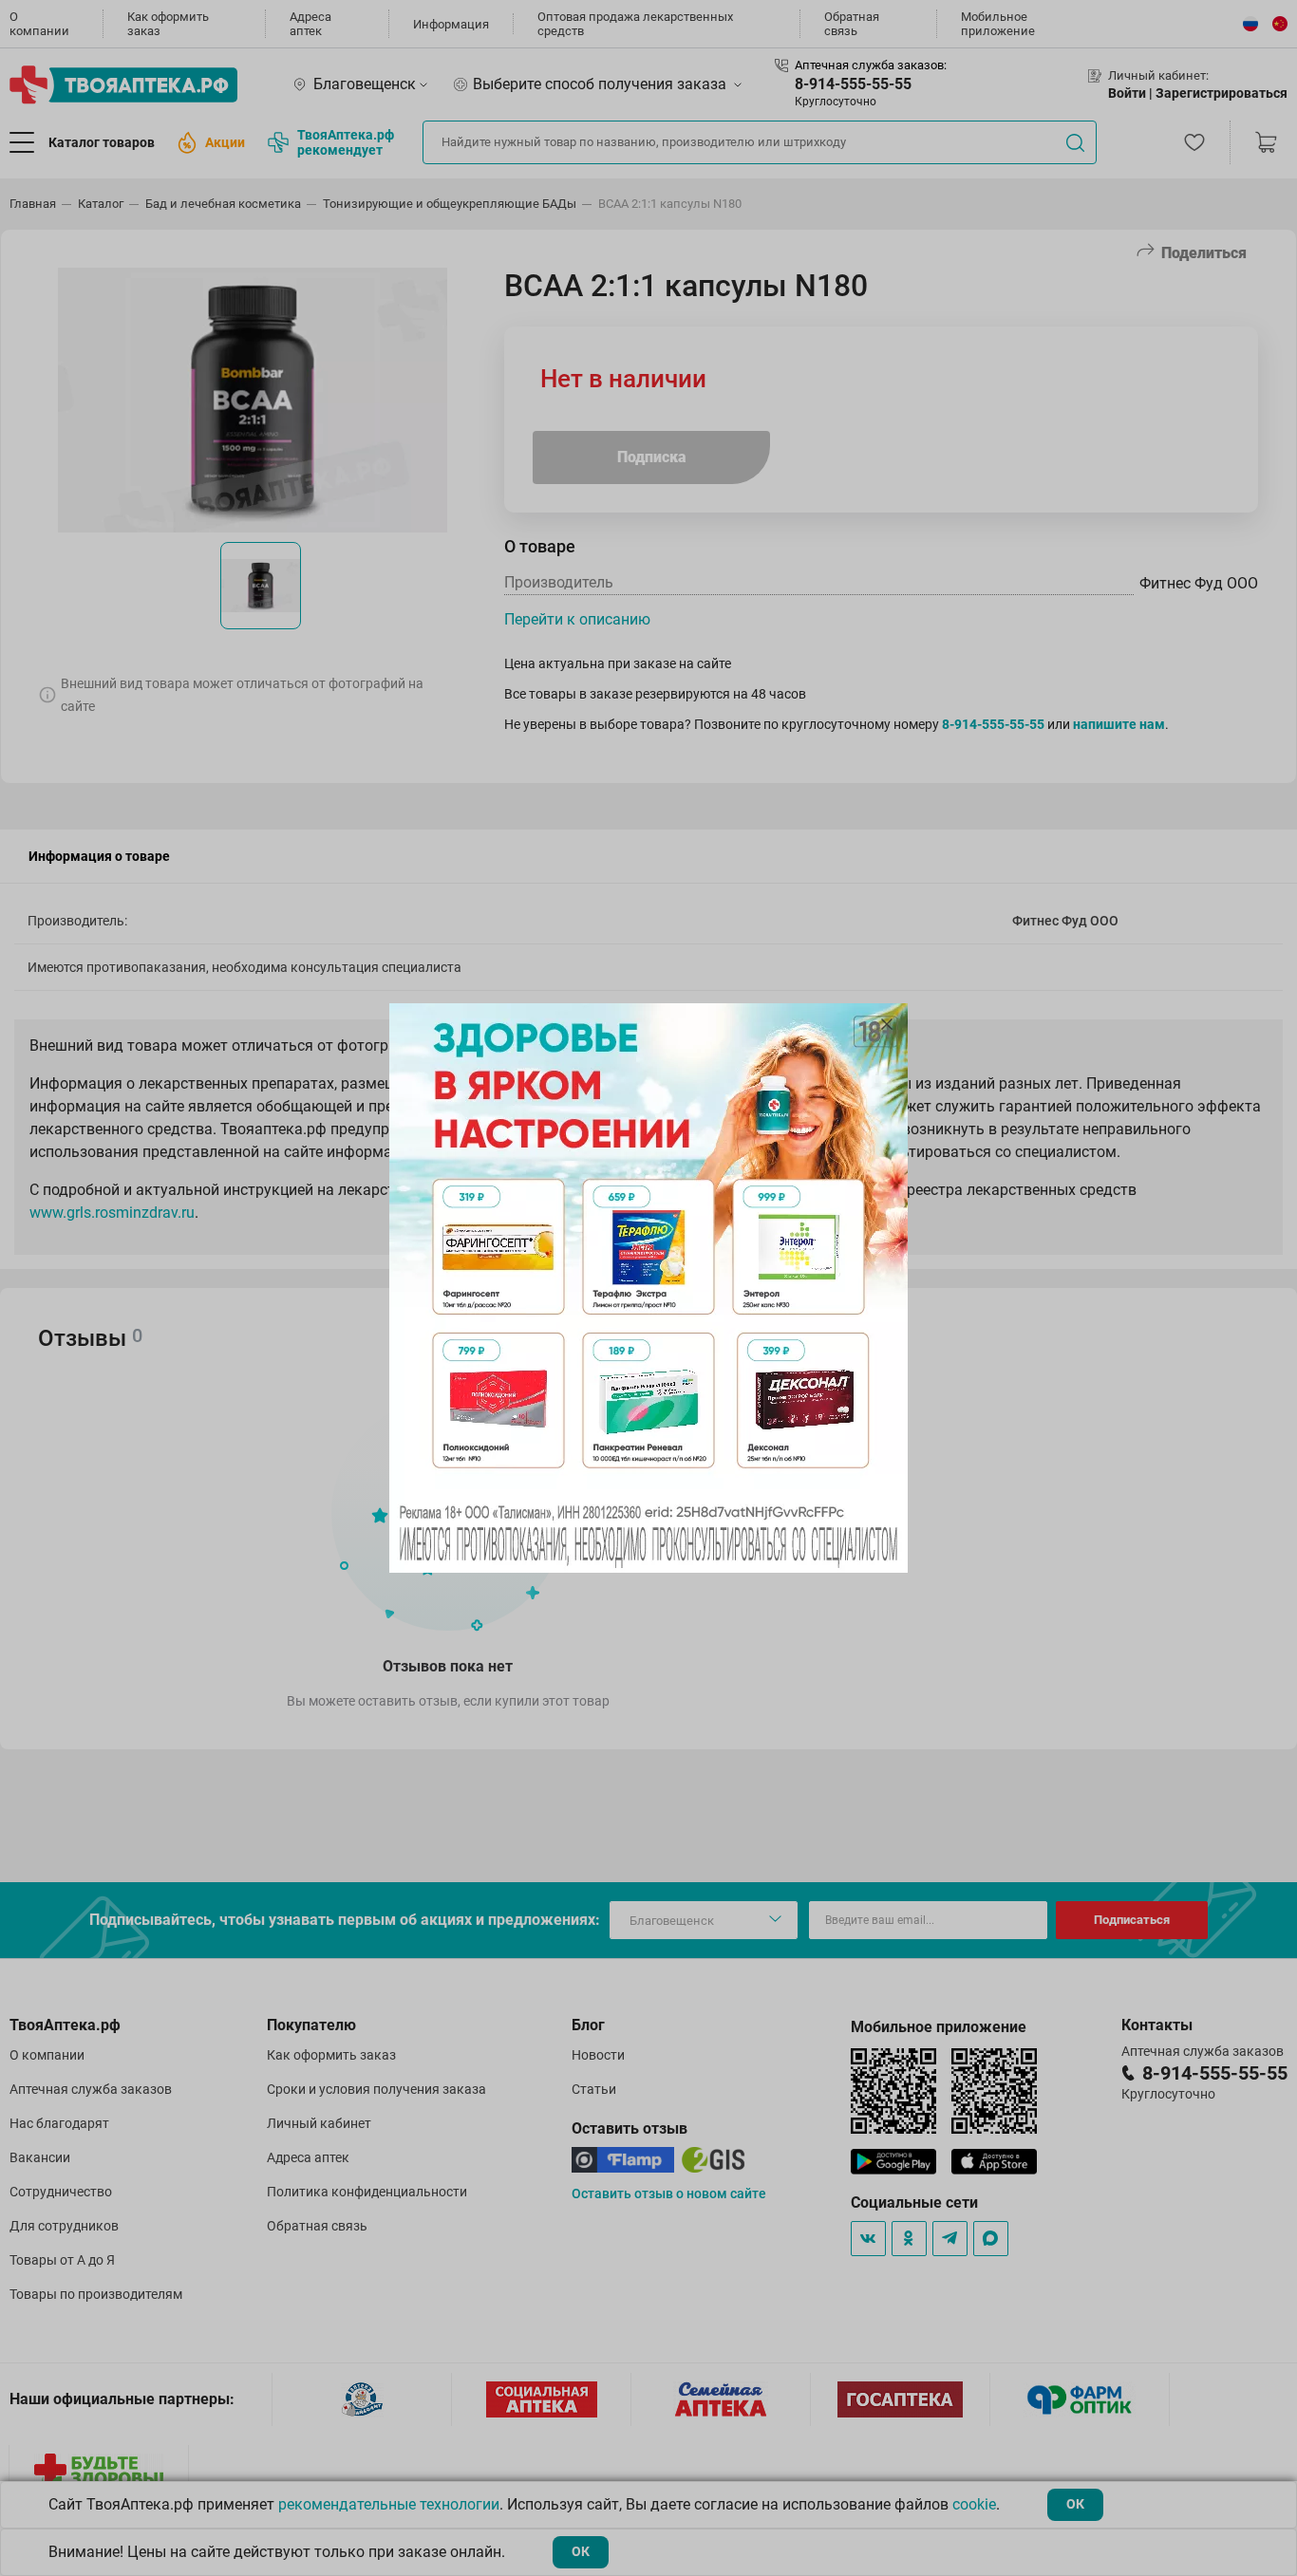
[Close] (887, 1024)
